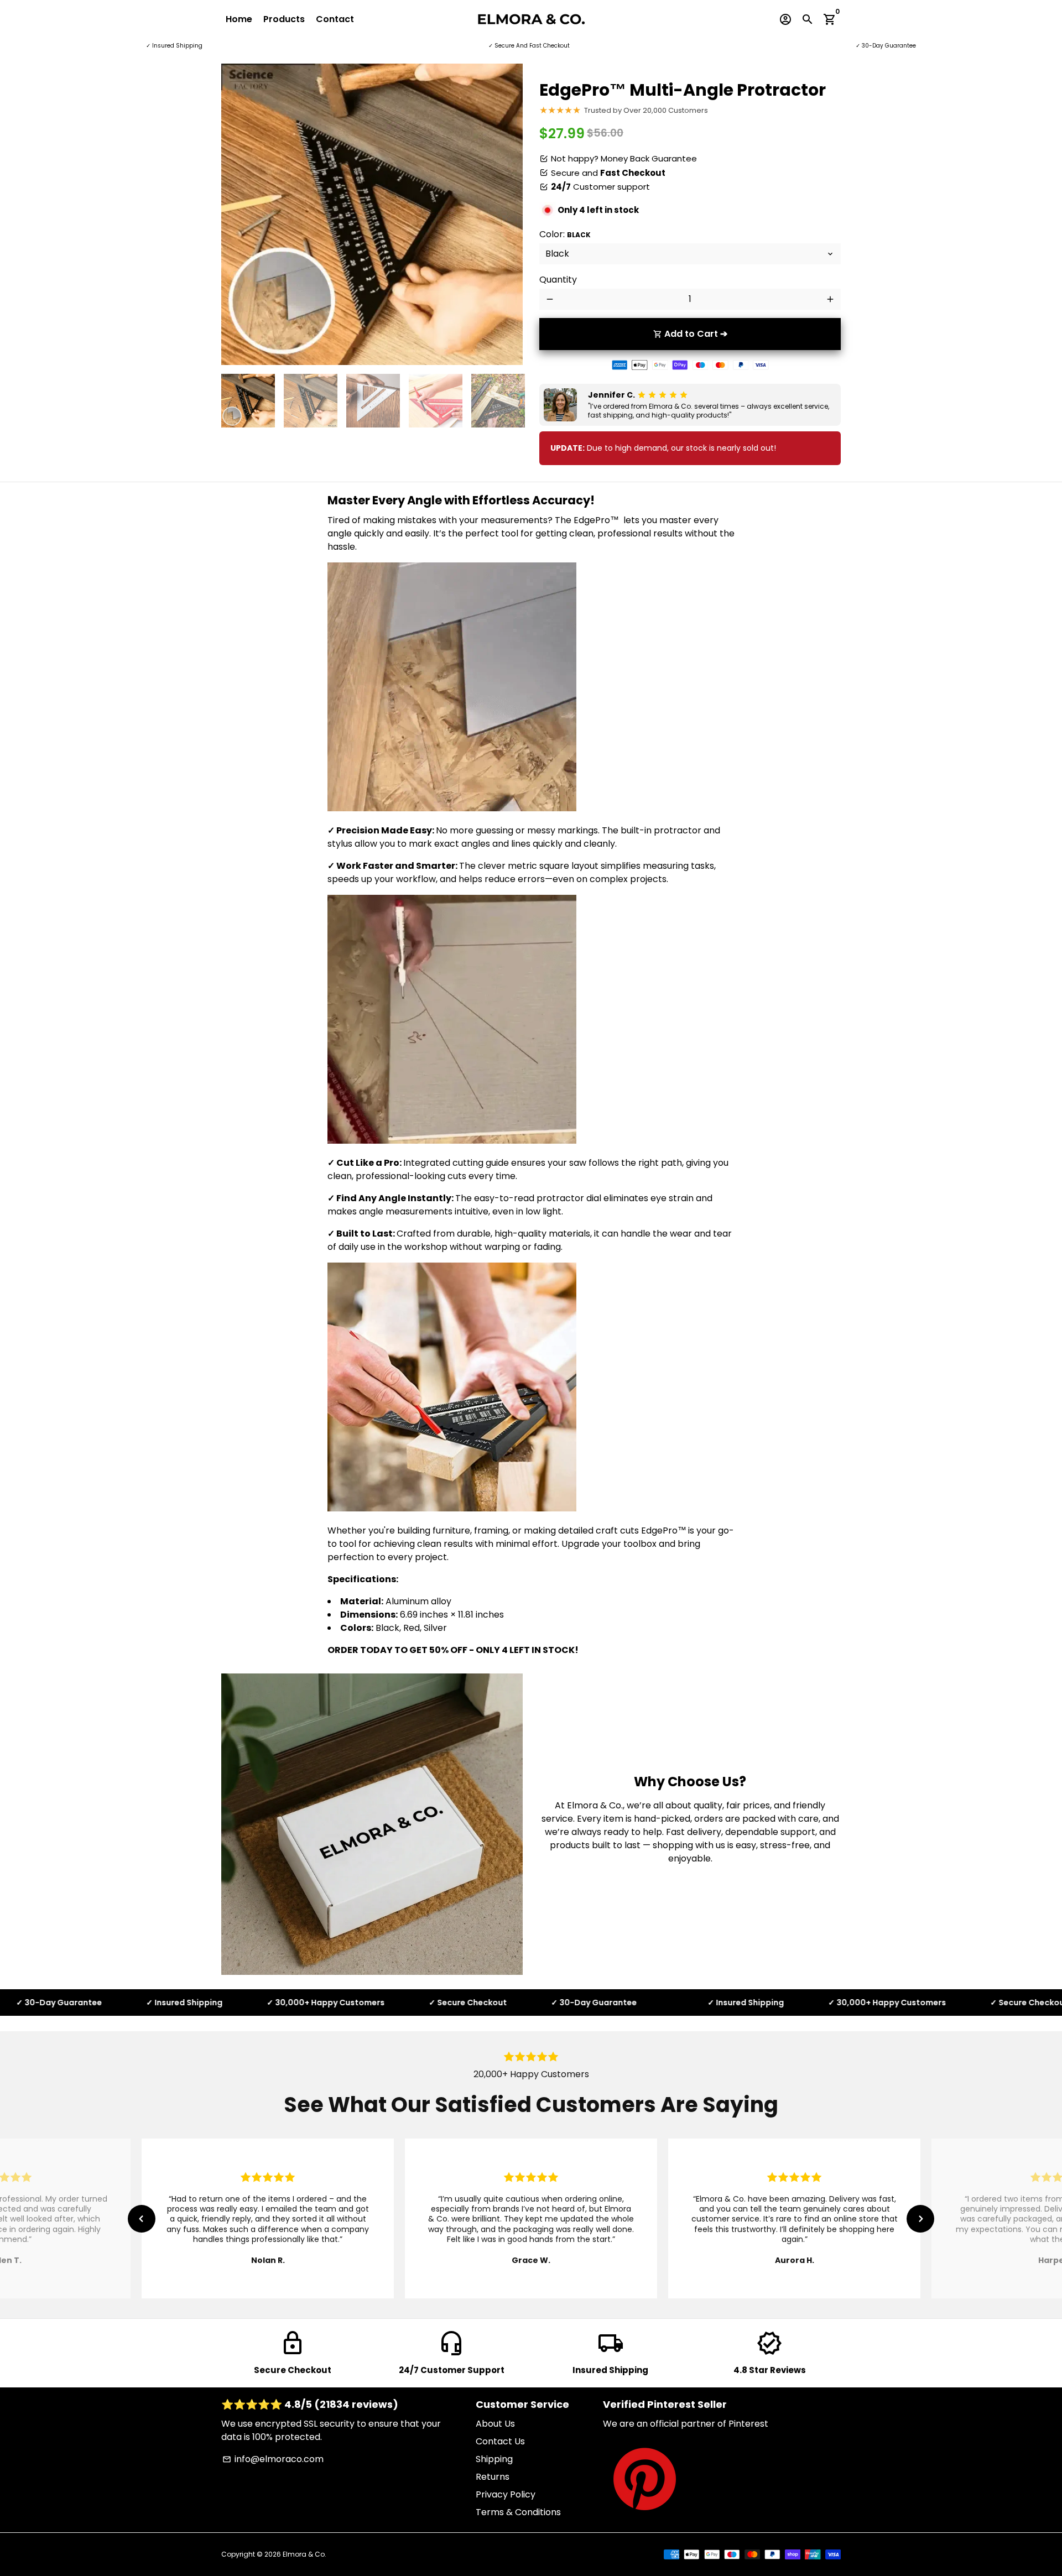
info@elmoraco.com (273, 2459)
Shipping (494, 2459)
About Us (495, 2424)
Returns (493, 2477)
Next (508, 215)
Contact (335, 19)
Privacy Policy (506, 2494)
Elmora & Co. (304, 2554)
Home (239, 19)
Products (284, 19)
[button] (142, 2219)
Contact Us (500, 2441)
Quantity (558, 280)
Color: (565, 234)
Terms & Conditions (518, 2512)
